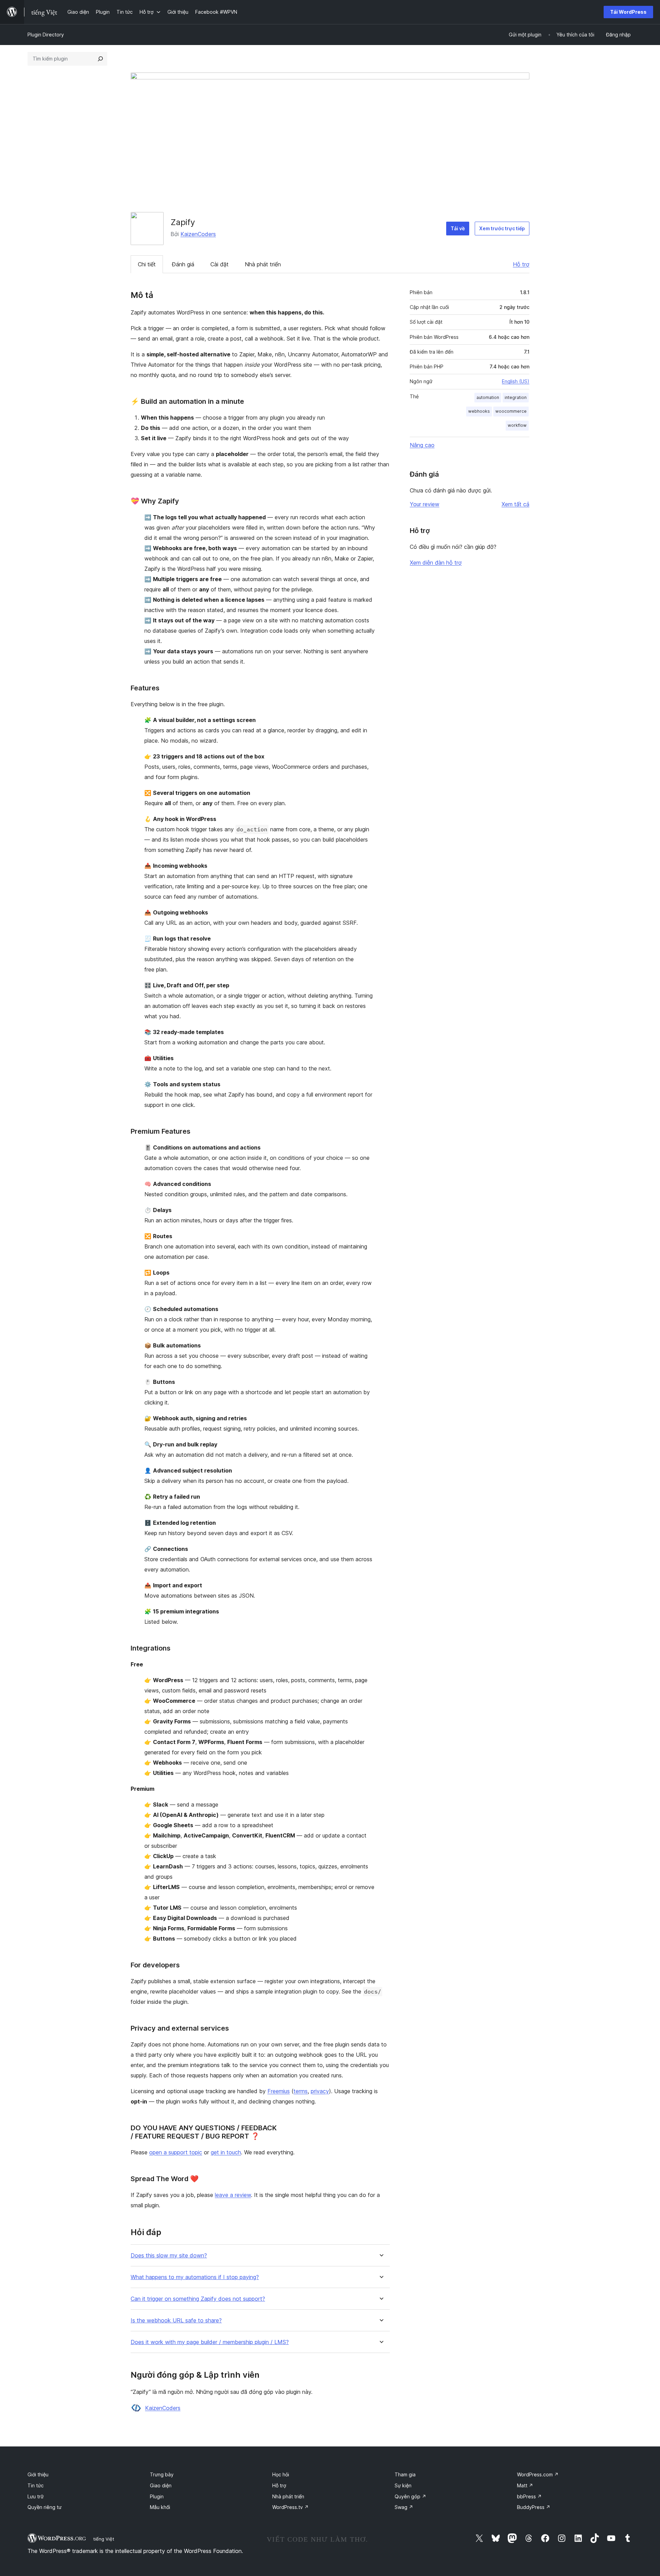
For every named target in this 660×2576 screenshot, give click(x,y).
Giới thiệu (38, 2474)
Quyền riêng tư (45, 2507)
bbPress (529, 2496)
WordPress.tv (290, 2507)
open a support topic (176, 2152)
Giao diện (161, 2485)
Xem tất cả (515, 504)
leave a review (233, 2195)
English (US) (516, 381)
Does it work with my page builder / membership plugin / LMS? (210, 2342)
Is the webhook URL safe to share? (176, 2320)
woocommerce (511, 411)
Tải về (458, 228)
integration (516, 397)
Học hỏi (281, 2474)
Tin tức (36, 2485)
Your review (425, 504)
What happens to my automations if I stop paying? (195, 2277)
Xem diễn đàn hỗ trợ (436, 563)
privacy (320, 2091)
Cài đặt (219, 264)
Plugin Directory (46, 35)
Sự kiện (403, 2485)
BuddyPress (534, 2507)
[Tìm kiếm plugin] (100, 59)
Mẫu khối (160, 2507)
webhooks (479, 411)
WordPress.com (538, 2474)
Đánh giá (183, 264)
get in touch (226, 2152)
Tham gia (405, 2474)
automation (488, 397)
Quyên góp (410, 2496)
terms (301, 2091)
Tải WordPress (628, 12)
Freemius (279, 2091)
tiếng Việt (104, 2539)
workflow (517, 425)
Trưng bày (162, 2474)
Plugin (157, 2496)
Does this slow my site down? (169, 2256)
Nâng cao (422, 445)
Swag (404, 2507)
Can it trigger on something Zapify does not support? (198, 2299)
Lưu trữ (36, 2496)
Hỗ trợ (521, 264)
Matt (525, 2485)
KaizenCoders (198, 234)
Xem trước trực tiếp (502, 228)
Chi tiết (147, 264)
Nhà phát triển (263, 264)
